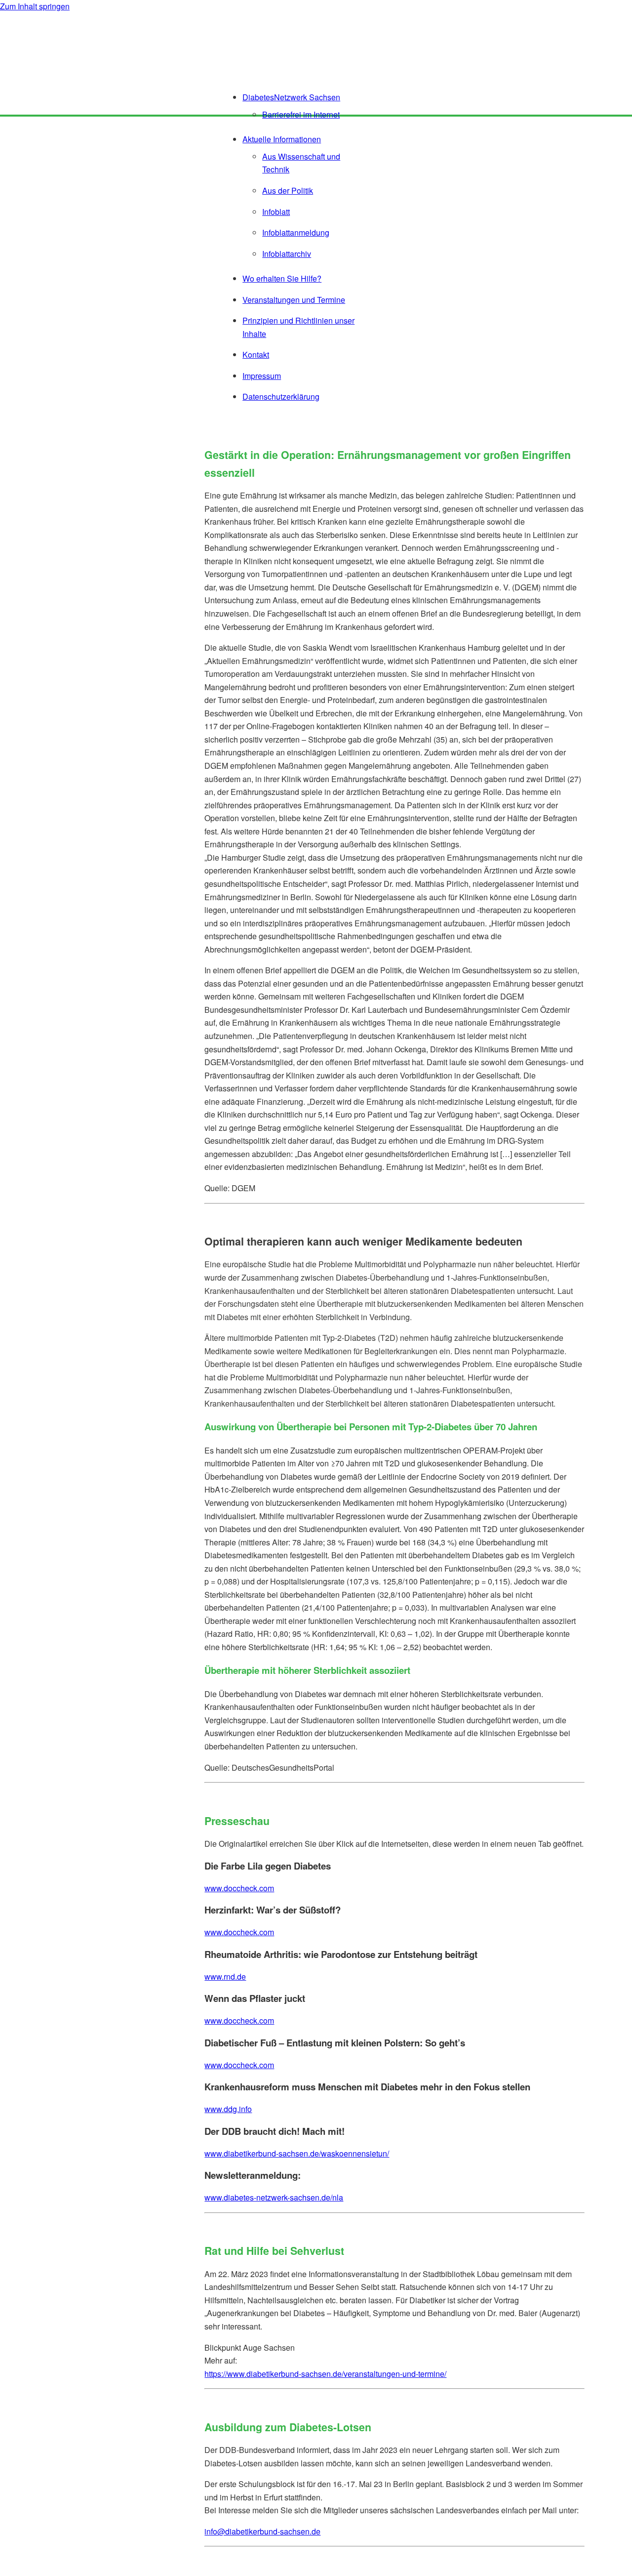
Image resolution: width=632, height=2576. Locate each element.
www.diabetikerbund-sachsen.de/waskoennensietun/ (297, 2153)
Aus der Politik (288, 190)
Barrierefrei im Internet (301, 114)
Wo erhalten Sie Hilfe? (282, 278)
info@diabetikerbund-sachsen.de (262, 2531)
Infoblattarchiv (287, 254)
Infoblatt (276, 212)
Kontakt (256, 354)
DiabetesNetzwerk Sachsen (291, 97)
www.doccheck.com (239, 1888)
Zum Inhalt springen (35, 6)
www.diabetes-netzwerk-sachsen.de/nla (274, 2197)
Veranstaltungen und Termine (294, 300)
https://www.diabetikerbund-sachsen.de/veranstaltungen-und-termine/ (325, 2374)
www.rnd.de (225, 1976)
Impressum (262, 376)
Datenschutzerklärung (281, 396)
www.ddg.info (228, 2109)
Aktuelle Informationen (282, 139)
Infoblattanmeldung (296, 232)
